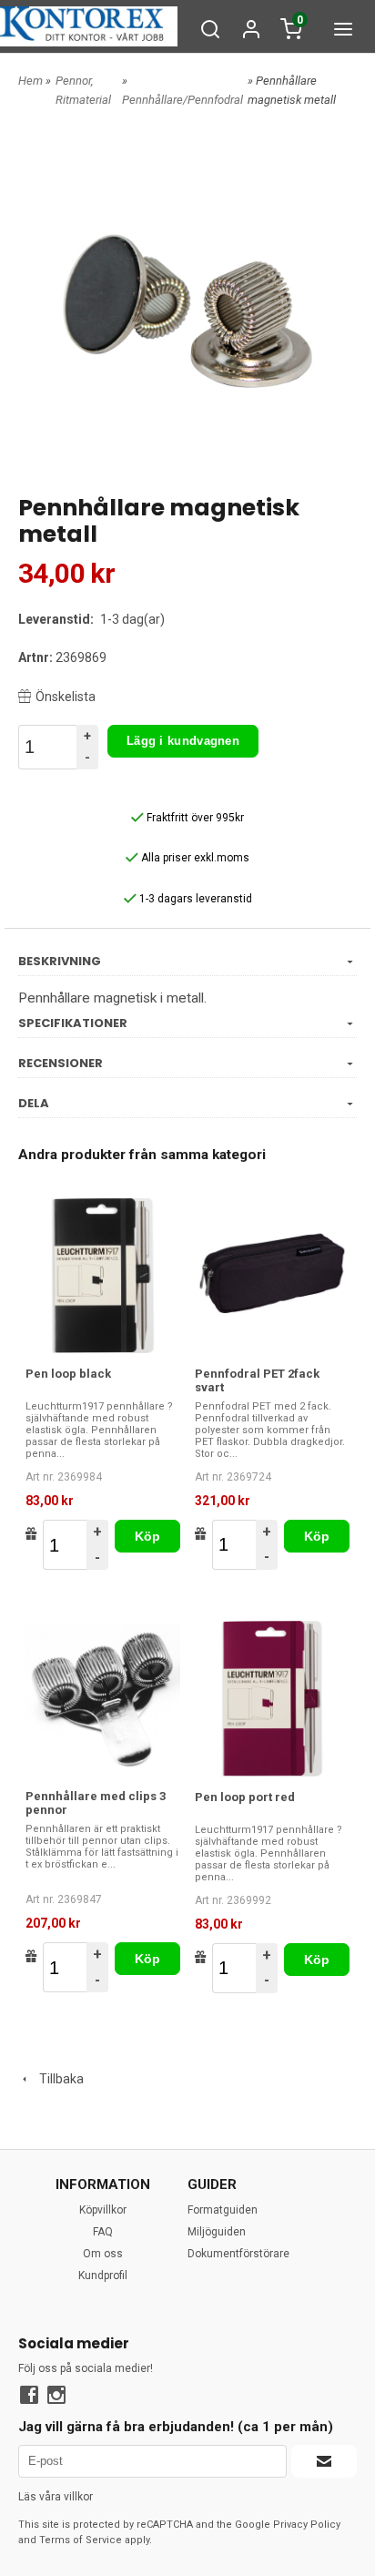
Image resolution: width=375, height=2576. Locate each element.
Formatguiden (223, 2210)
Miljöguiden (217, 2232)
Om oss (103, 2254)
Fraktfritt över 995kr (194, 818)
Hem (30, 81)
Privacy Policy (307, 2525)
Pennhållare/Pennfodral (182, 100)
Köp (148, 1536)
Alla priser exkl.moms (194, 858)
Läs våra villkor (56, 2497)
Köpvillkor (103, 2210)
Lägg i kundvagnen (183, 741)
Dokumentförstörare (238, 2254)
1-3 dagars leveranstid (194, 899)
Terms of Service (81, 2540)
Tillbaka (57, 2079)
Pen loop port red (245, 1797)
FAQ (103, 2232)
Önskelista (66, 697)
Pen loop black (68, 1374)
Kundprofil (103, 2276)
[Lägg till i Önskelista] (31, 1533)
